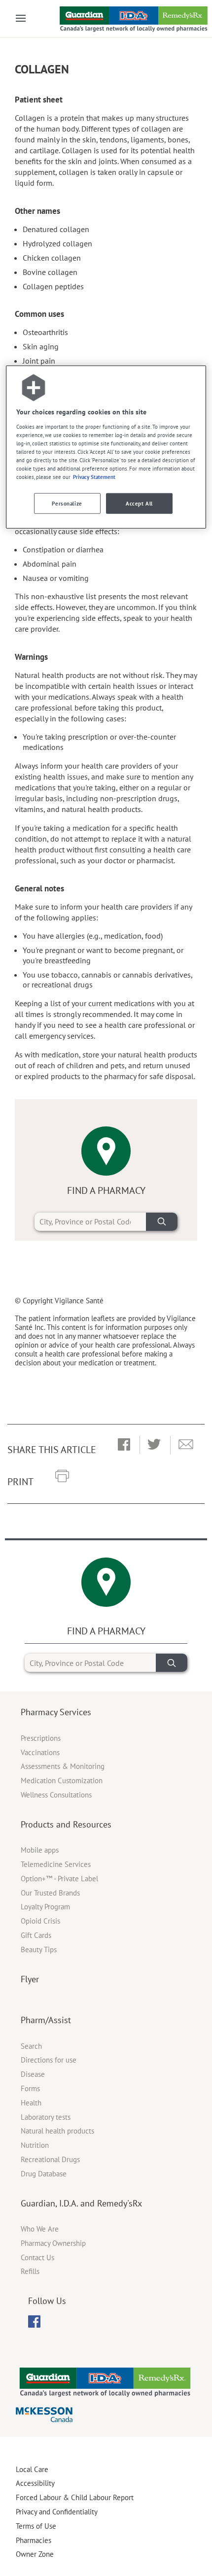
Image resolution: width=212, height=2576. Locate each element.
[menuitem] (34, 2322)
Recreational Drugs (50, 2159)
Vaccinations (40, 1752)
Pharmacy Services (56, 1712)
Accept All (139, 503)
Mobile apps (40, 1850)
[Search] (162, 1222)
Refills (30, 2271)
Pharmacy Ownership (53, 2243)
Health (31, 2103)
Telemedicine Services (56, 1864)
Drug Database (44, 2174)
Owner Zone (35, 2554)
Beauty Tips (39, 1949)
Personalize (67, 503)
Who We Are (40, 2229)
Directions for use (49, 2060)
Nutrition (35, 2145)
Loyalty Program (45, 1907)
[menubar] (34, 2322)
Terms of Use (36, 2526)
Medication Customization (62, 1780)
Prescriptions (41, 1738)
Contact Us (37, 2257)
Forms (30, 2088)
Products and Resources (66, 1824)
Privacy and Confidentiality (57, 2512)
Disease (33, 2074)
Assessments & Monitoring (63, 1766)
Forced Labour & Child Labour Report (75, 2497)
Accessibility (35, 2483)
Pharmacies (34, 2540)
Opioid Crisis (40, 1921)
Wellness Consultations (56, 1795)
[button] (124, 1445)
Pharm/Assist (46, 2020)
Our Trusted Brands (50, 1893)
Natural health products (57, 2131)
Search (31, 2046)
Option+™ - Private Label (59, 1879)
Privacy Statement (94, 477)
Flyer (30, 1979)
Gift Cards (36, 1935)
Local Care (32, 2469)
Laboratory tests (46, 2117)
